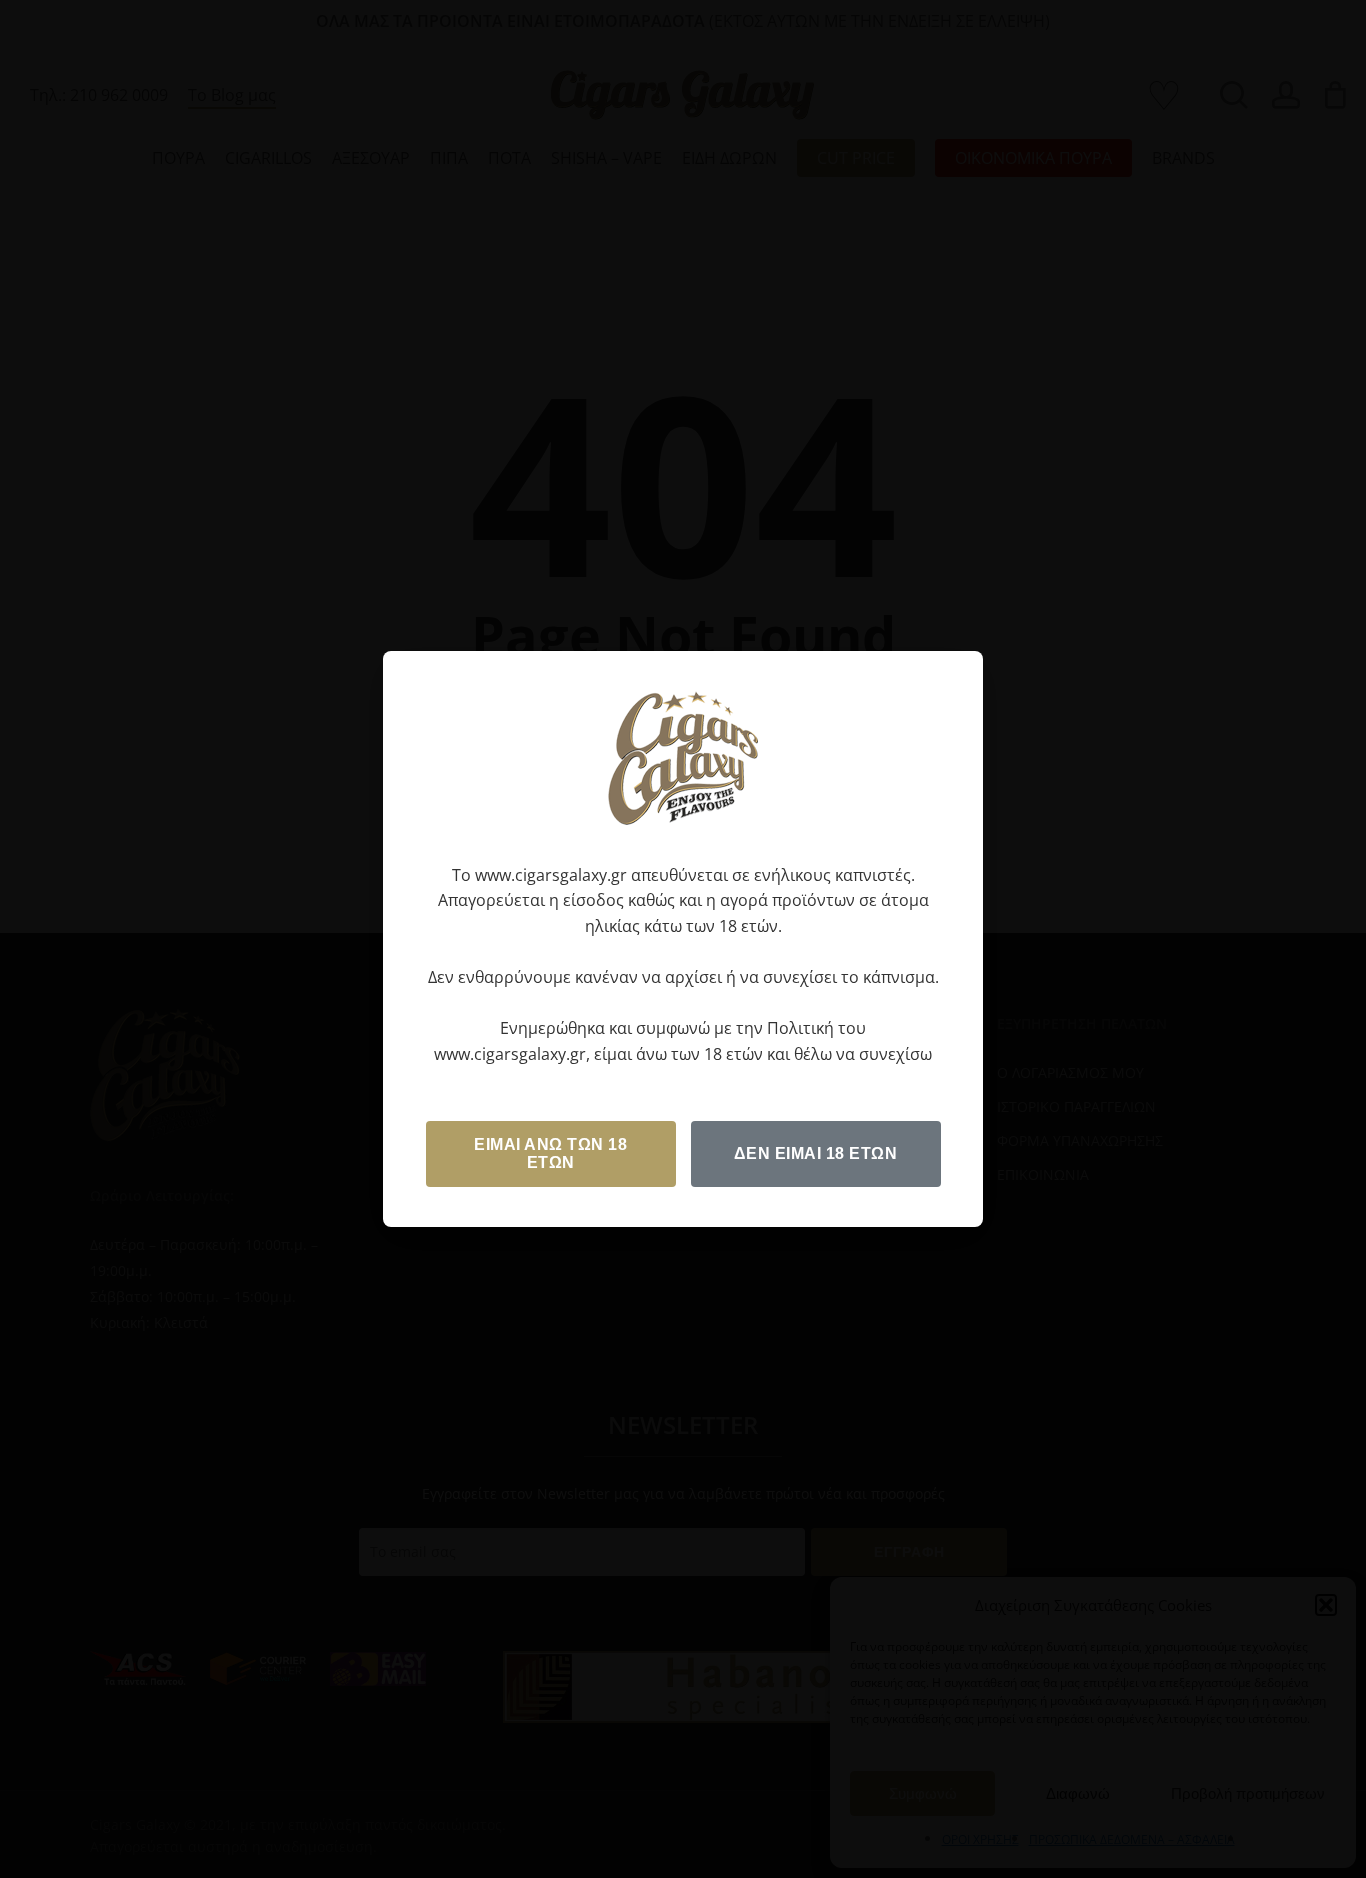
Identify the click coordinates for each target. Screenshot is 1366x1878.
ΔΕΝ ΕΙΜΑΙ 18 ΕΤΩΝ (816, 1153)
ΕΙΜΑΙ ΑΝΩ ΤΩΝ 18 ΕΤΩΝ (550, 1153)
